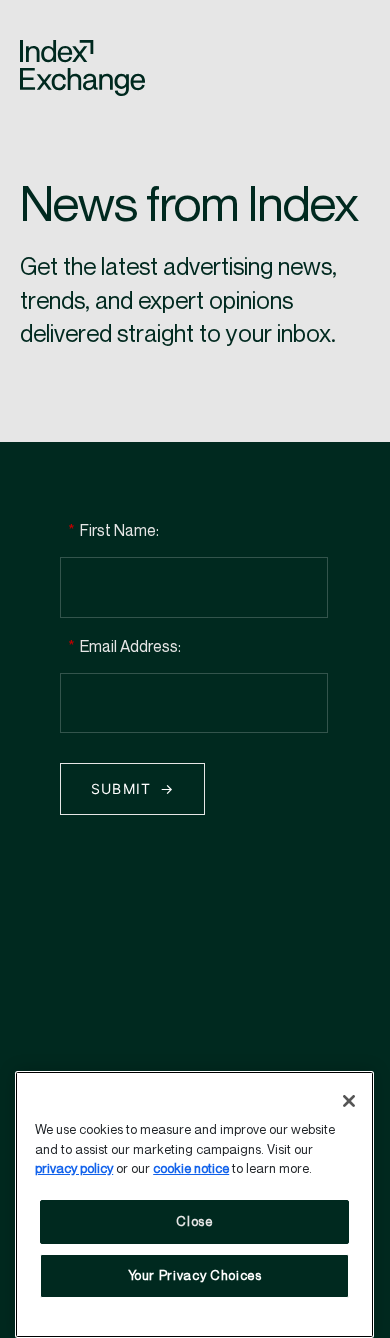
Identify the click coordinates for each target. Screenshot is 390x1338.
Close (194, 1222)
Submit (121, 788)
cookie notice (191, 1169)
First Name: (113, 531)
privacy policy (74, 1169)
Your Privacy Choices (195, 1276)
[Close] (349, 1101)
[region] (194, 1204)
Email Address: (124, 647)
